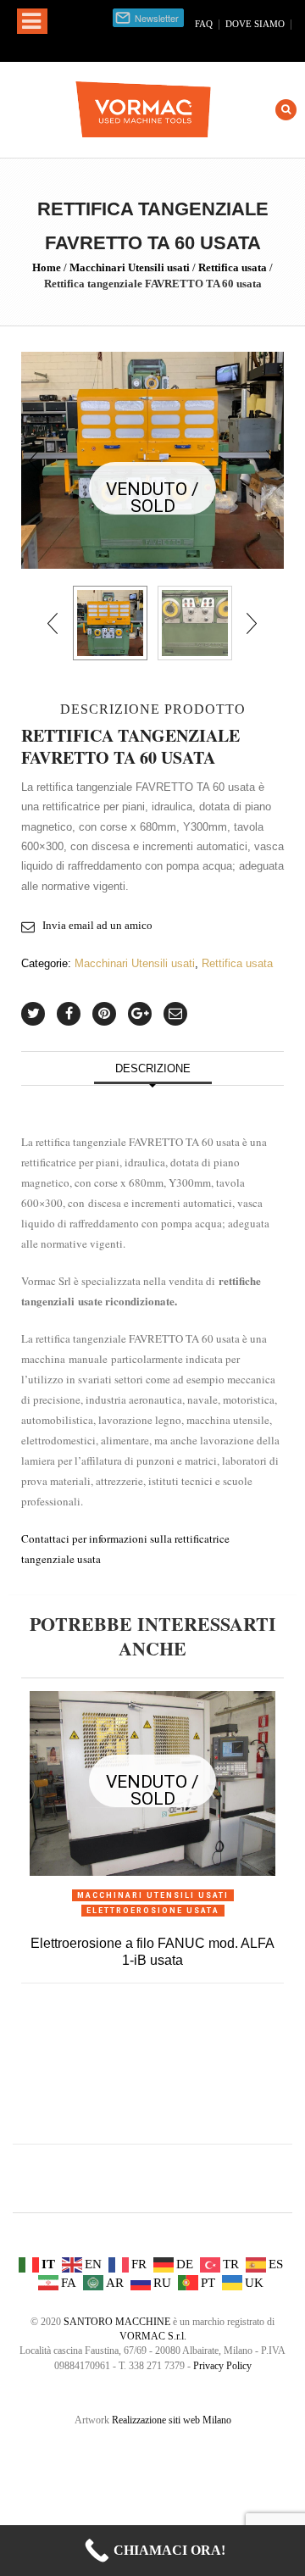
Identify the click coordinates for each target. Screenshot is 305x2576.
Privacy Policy (222, 2366)
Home (47, 267)
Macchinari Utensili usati (130, 267)
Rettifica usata (233, 267)
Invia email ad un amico (97, 925)
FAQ (204, 24)
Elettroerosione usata (153, 1911)
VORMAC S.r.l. (153, 2336)
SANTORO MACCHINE (117, 2322)
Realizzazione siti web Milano (172, 2420)
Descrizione (153, 1068)
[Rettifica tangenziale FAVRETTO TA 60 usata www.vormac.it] (152, 459)
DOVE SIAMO (255, 24)
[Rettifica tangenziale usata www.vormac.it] (195, 623)
